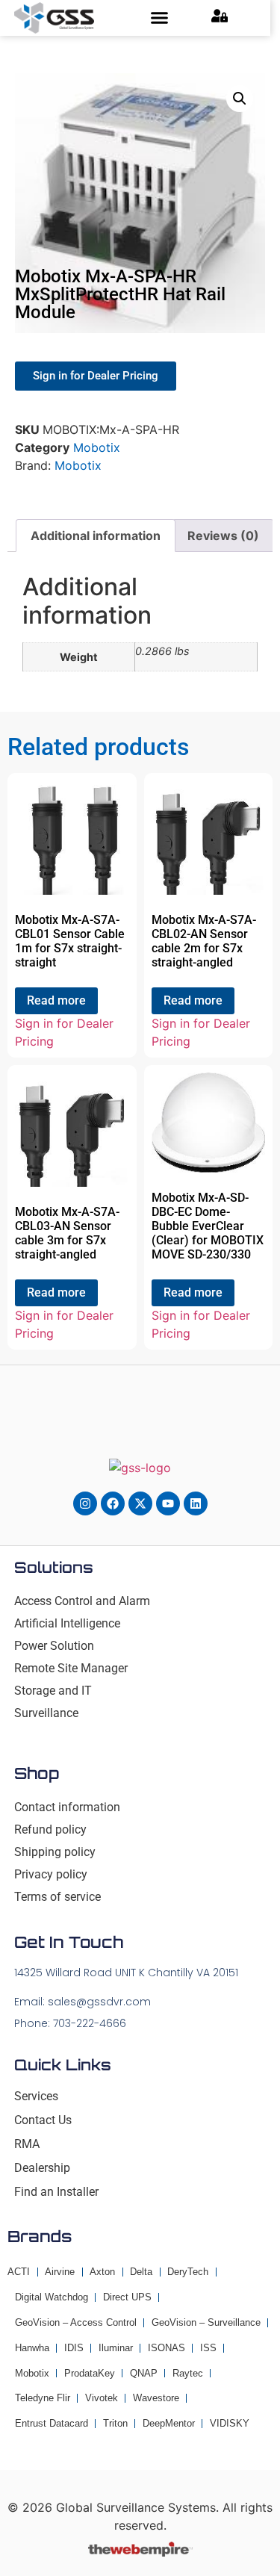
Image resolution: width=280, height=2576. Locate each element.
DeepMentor (169, 2423)
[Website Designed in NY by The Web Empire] (140, 2552)
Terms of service (57, 1897)
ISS (208, 2348)
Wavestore (156, 2398)
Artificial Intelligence (67, 1623)
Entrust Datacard (52, 2423)
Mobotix (97, 447)
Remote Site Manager (71, 1668)
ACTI (19, 2272)
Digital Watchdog (52, 2297)
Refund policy (50, 1829)
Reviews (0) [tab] (223, 536)
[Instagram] (85, 1503)
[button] (160, 18)
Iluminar (116, 2348)
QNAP (144, 2373)
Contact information (67, 1807)
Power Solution (54, 1646)
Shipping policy (55, 1852)
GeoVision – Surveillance (206, 2322)
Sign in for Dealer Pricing (64, 1032)
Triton (115, 2423)
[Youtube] (168, 1503)
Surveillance (46, 1713)
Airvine (60, 2272)
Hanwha (32, 2348)
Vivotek (102, 2398)
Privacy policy (51, 1874)
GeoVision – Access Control (76, 2322)
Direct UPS (127, 2297)
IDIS (74, 2348)
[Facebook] (113, 1503)
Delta (141, 2272)
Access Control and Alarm (82, 1601)
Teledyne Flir (43, 2398)
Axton (102, 2272)
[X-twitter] (140, 1503)
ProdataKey (90, 2373)
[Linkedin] (196, 1503)
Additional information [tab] (96, 536)
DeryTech (188, 2272)
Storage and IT (53, 1691)
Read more (56, 1000)
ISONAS (167, 2348)
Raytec (188, 2373)
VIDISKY (230, 2423)
